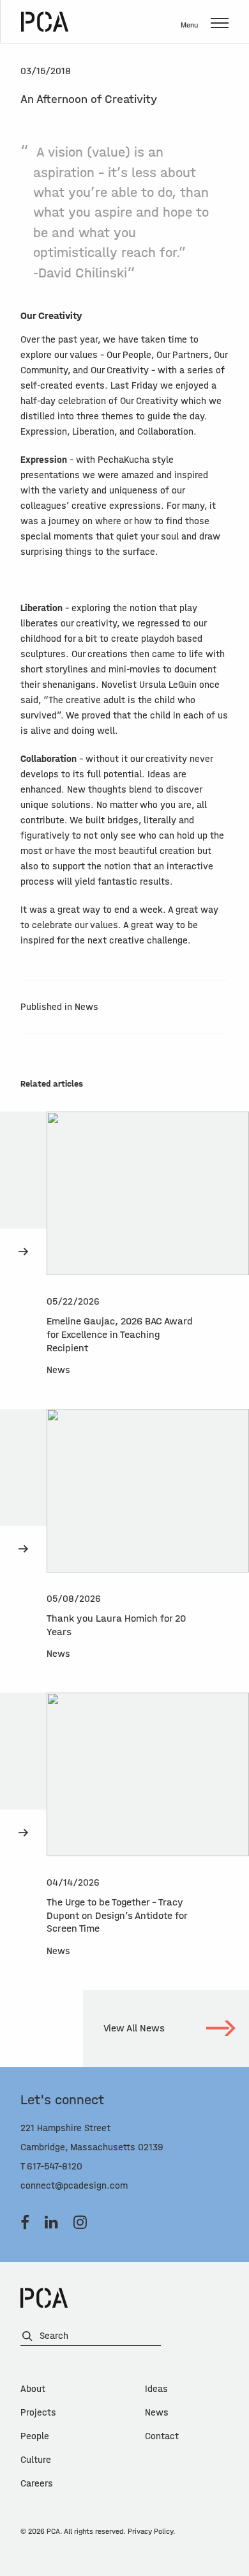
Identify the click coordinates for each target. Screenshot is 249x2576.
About (33, 2389)
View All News (134, 2028)
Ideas (156, 2389)
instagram (80, 2223)
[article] (124, 1260)
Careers (37, 2484)
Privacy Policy (150, 2531)
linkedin (51, 2223)
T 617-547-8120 (51, 2167)
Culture (36, 2460)
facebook (25, 2223)
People (35, 2436)
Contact (162, 2436)
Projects (38, 2413)
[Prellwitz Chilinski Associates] (45, 22)
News (157, 2413)
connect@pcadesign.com (74, 2186)
